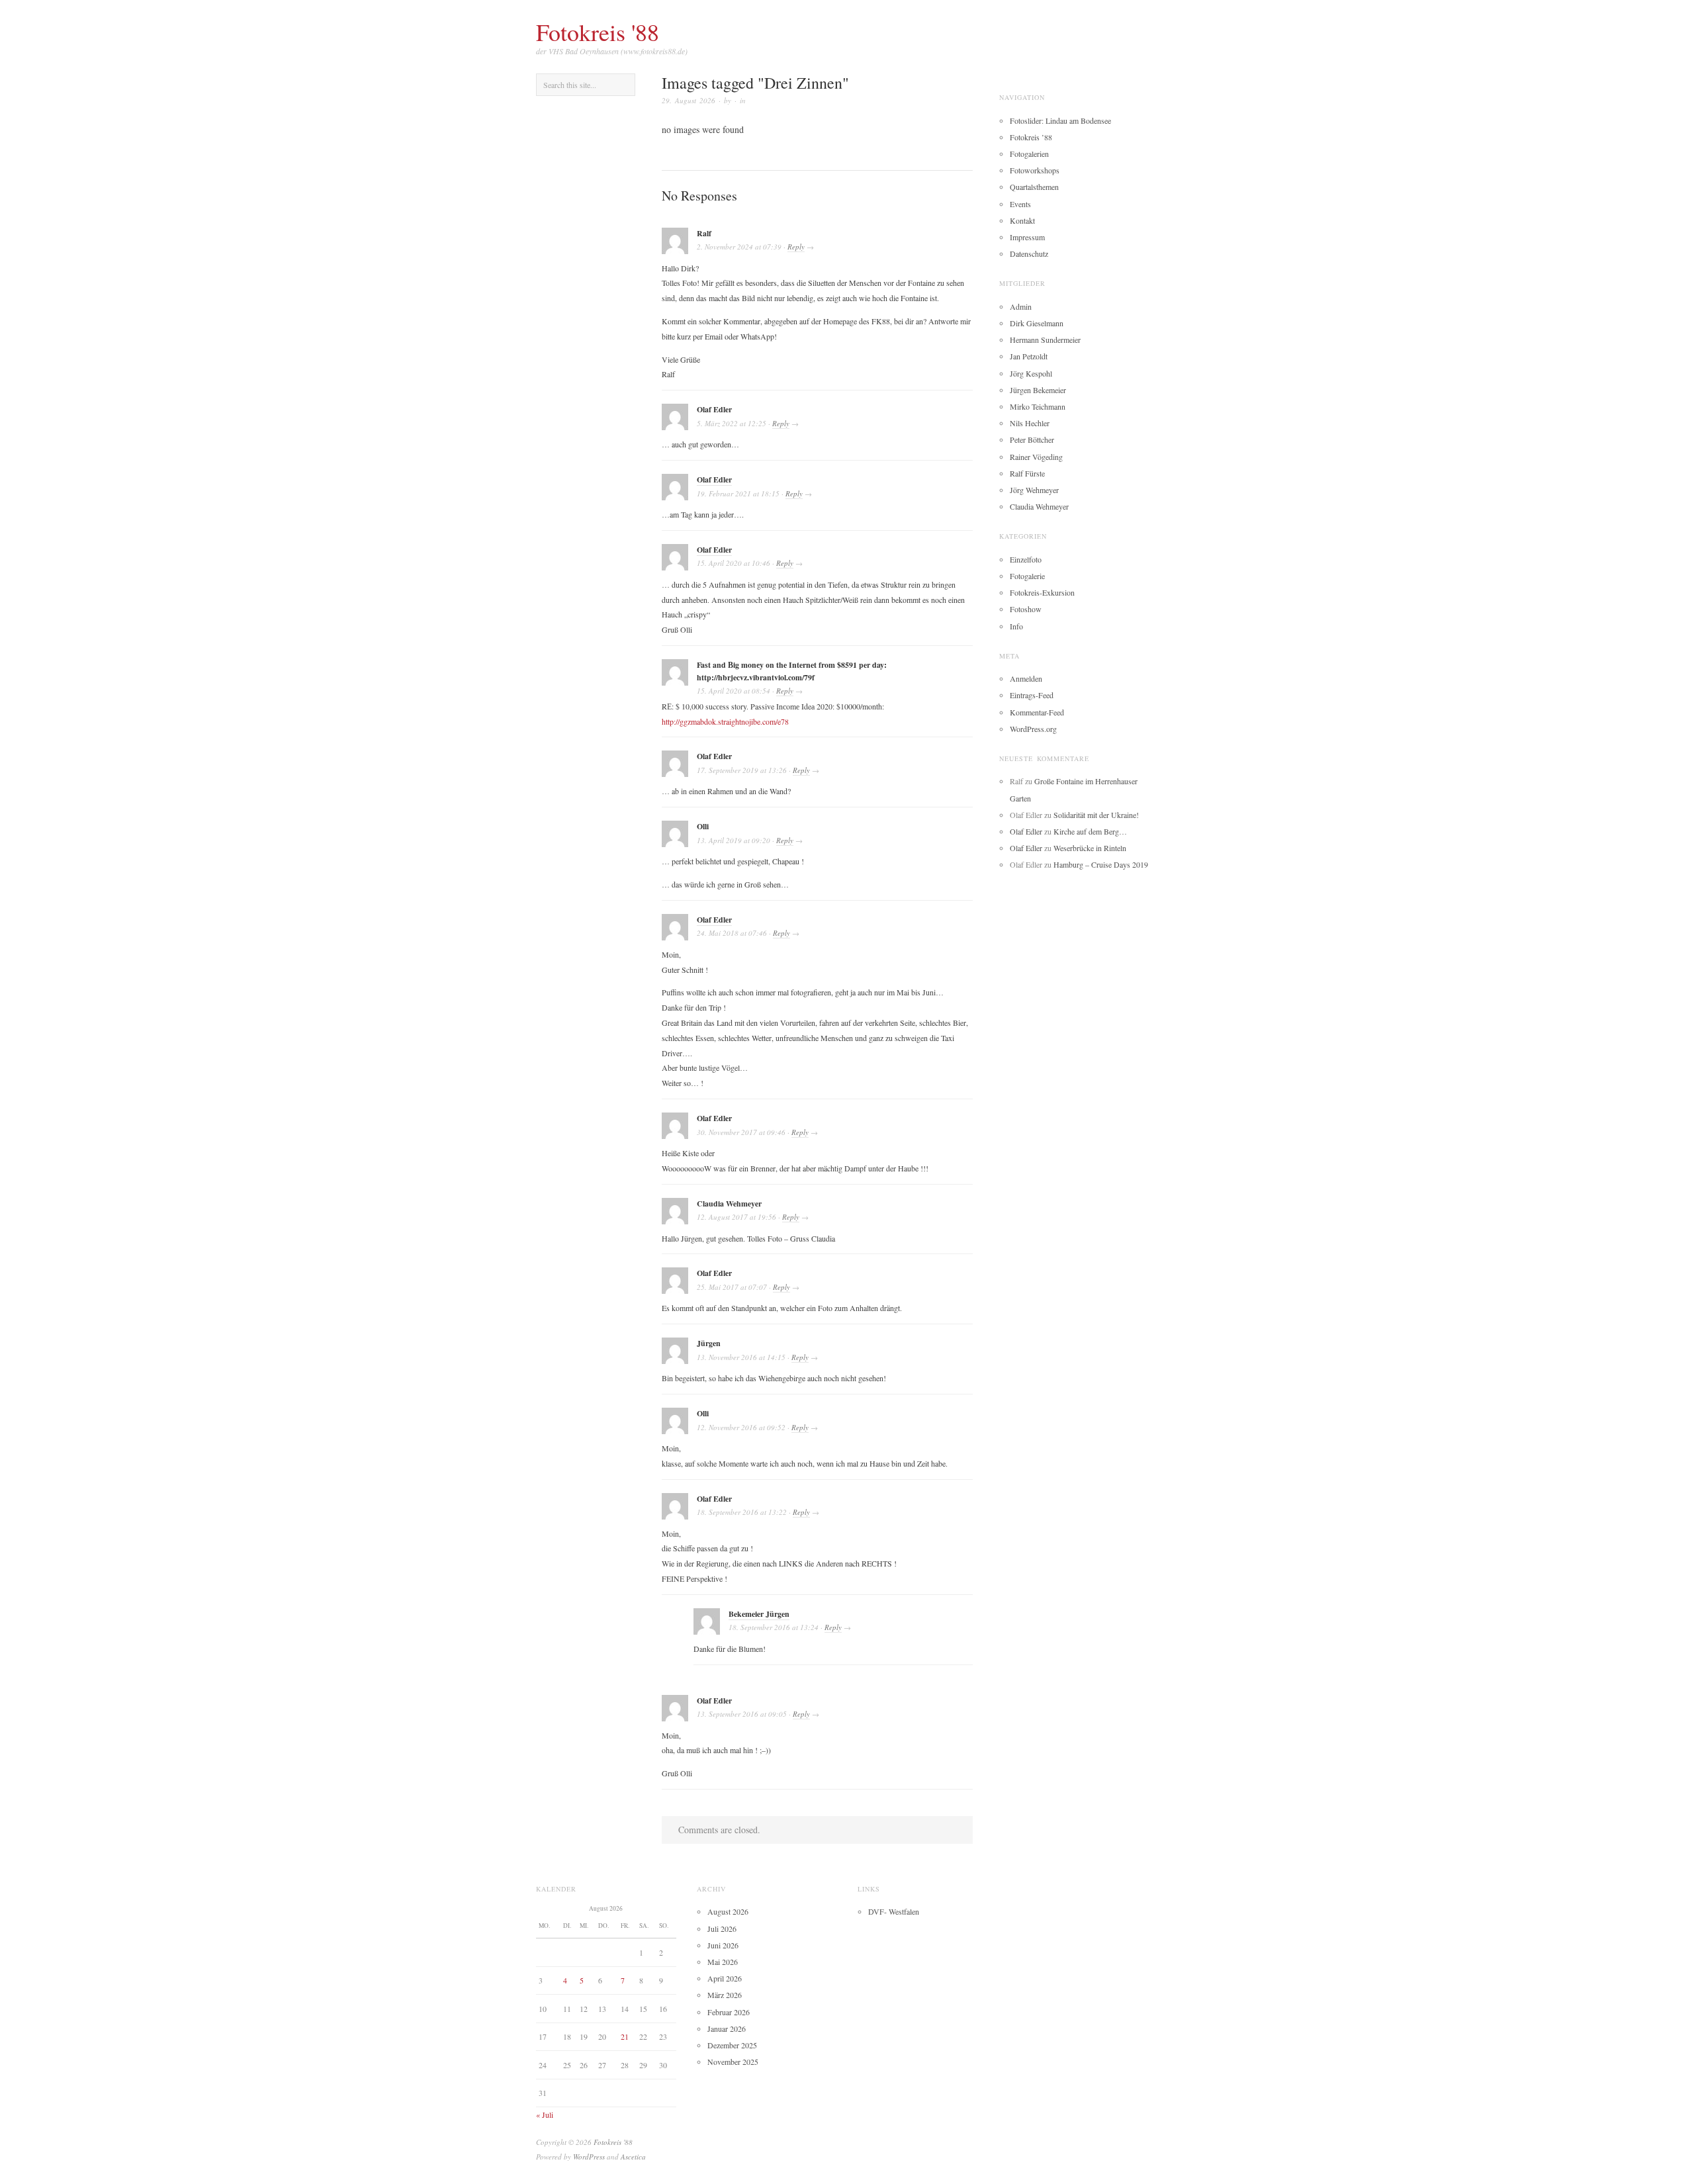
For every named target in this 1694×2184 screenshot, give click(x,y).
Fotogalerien (1029, 154)
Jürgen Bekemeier (1038, 390)
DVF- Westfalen (894, 1911)
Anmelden (1026, 678)
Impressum (1027, 237)
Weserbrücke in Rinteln (1090, 848)
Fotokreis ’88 (1031, 137)
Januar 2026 (727, 2028)
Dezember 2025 (732, 2045)
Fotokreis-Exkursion (1042, 592)
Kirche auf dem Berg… (1090, 831)
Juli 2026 (722, 1929)
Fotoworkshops (1035, 170)
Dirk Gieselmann (1037, 323)
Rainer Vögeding (1036, 457)
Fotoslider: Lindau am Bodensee (1060, 120)
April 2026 (725, 1978)
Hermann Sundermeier (1045, 340)
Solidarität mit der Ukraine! (1096, 815)
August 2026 (728, 1911)
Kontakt (1022, 220)
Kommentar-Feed (1037, 712)
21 (625, 2036)
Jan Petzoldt (1029, 356)
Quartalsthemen (1034, 187)
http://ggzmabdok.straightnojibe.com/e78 (725, 721)
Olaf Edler (714, 479)
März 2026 (725, 1995)
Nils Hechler (1030, 423)
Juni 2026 (723, 1945)
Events (1020, 204)
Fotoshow (1026, 609)
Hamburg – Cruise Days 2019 (1101, 864)
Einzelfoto (1026, 559)
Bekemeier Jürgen (759, 1614)
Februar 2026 (729, 2012)
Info (1016, 626)
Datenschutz (1029, 253)
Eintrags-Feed (1032, 695)
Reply (796, 247)
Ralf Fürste (1027, 473)
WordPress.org (1033, 729)
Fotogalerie (1027, 576)
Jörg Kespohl (1031, 373)
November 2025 (733, 2062)
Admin (1021, 306)
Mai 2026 (723, 1962)
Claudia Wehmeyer (1039, 506)
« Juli (545, 2115)
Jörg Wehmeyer (1034, 490)
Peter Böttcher (1032, 439)
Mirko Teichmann (1038, 406)
